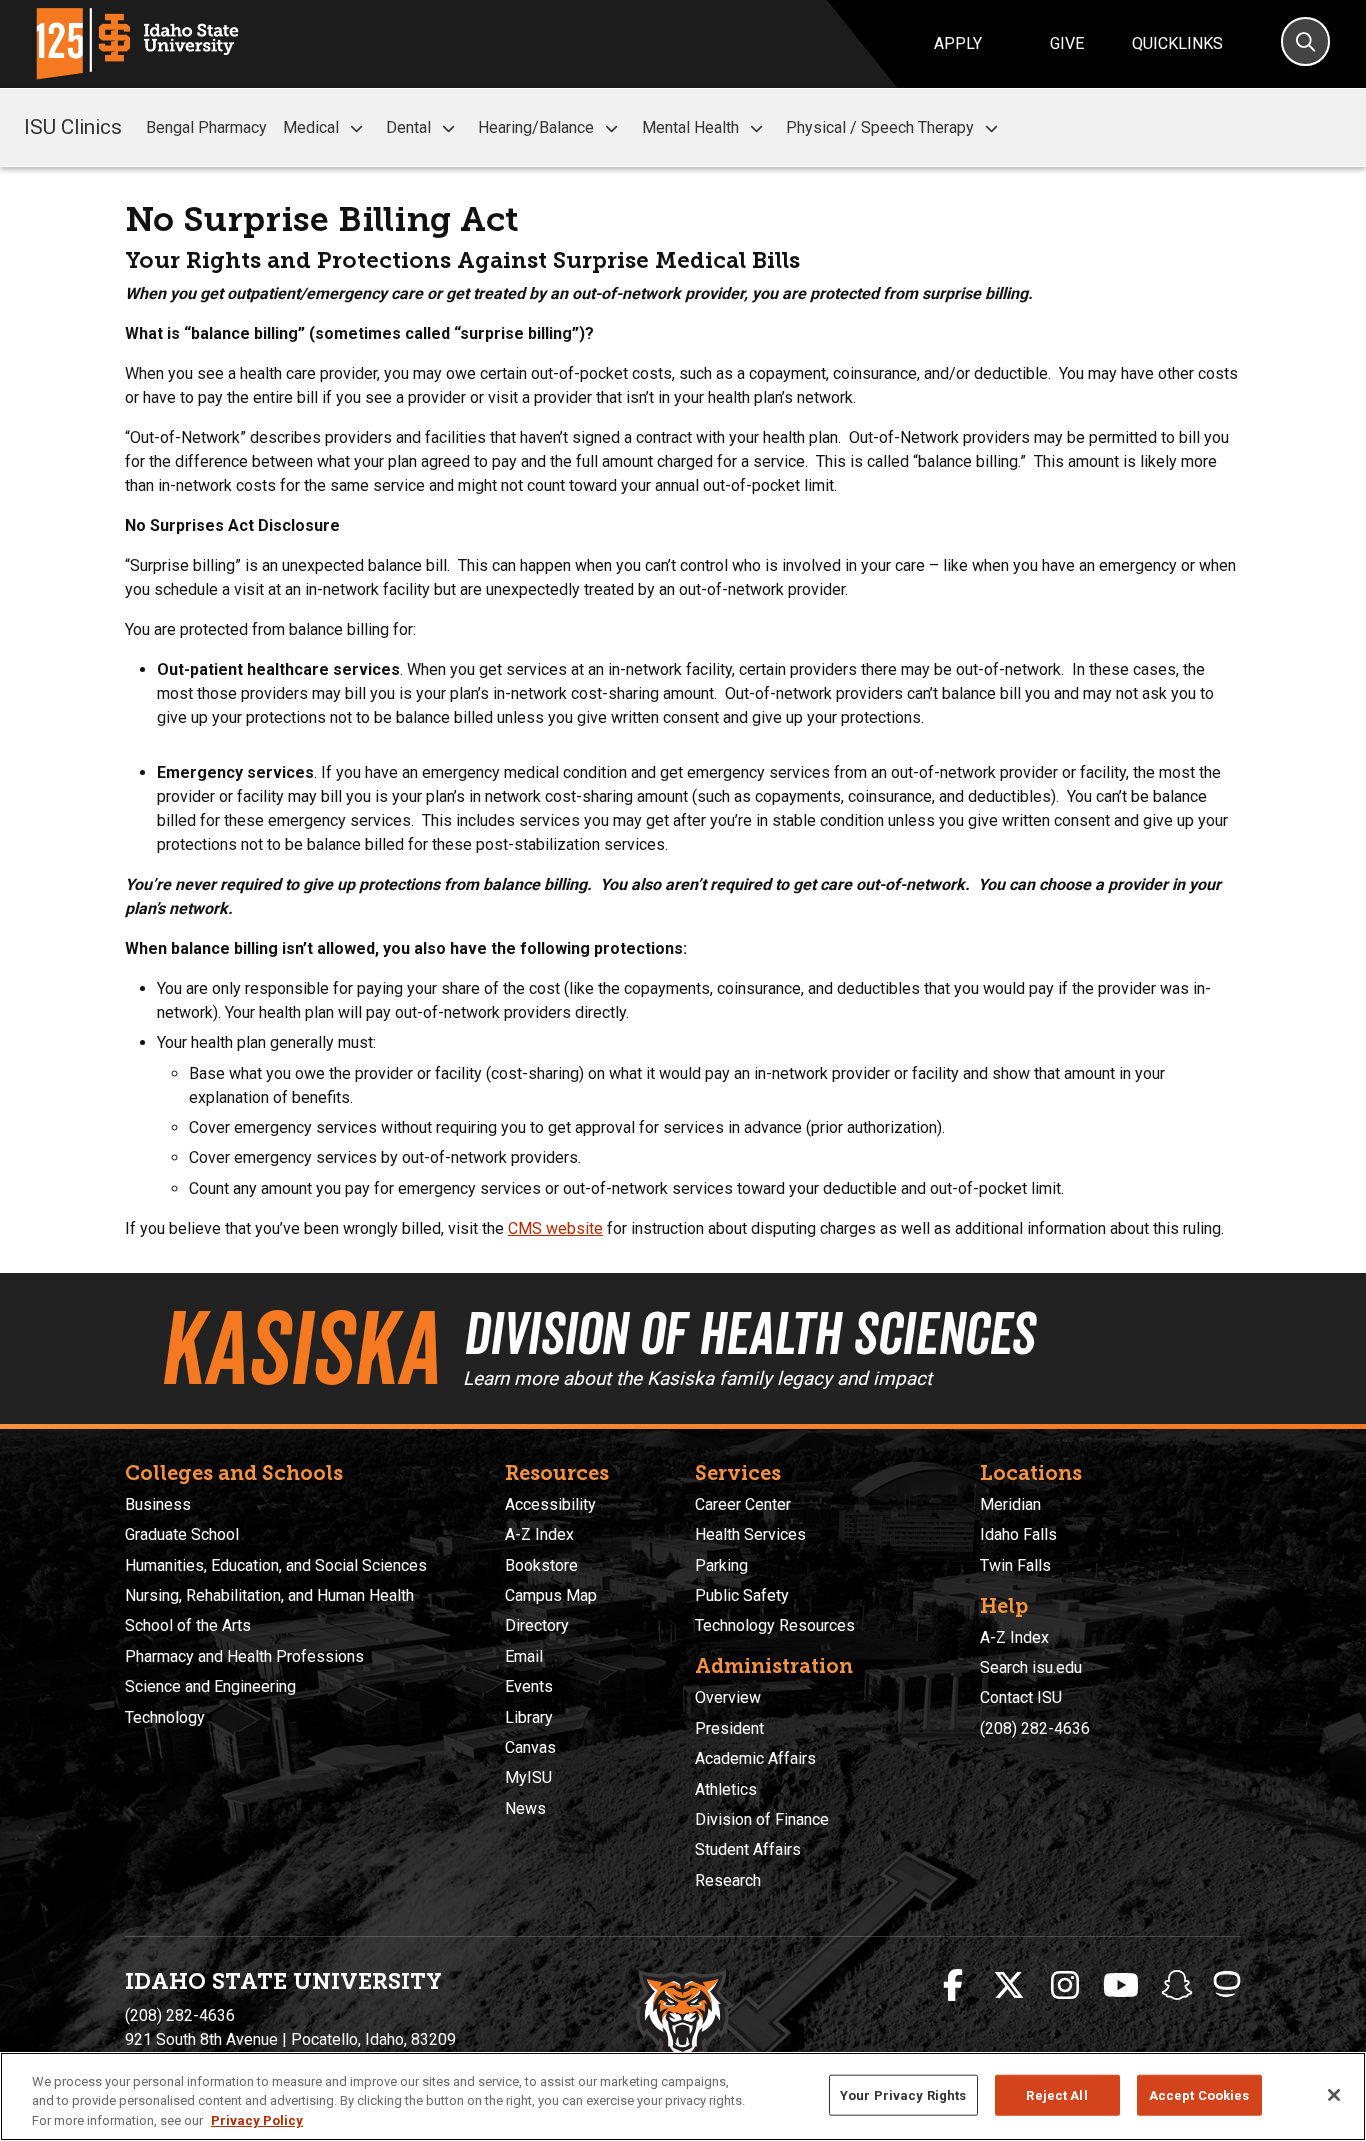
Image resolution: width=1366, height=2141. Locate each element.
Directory (537, 1625)
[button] (356, 128)
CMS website (555, 1228)
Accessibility (550, 1504)
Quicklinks (1177, 43)
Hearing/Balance (536, 127)
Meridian (1010, 1504)
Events (529, 1686)
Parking (721, 1565)
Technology (165, 1717)
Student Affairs (748, 1849)
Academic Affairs (755, 1758)
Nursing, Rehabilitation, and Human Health (269, 1595)
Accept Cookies (1199, 2094)
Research (728, 1880)
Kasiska (299, 1348)
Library (529, 1717)
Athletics (726, 1789)
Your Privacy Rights (903, 2094)
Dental (408, 127)
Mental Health (690, 127)
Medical (311, 127)
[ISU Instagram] (1065, 1986)
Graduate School (182, 1534)
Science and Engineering (210, 1686)
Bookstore (541, 1565)
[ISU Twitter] (1009, 1986)
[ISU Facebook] (953, 1986)
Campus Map (551, 1595)
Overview (728, 1697)
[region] (683, 2096)
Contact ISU (1021, 1697)
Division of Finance (762, 1819)
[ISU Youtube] (1121, 1986)
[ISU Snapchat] (1177, 1986)
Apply (958, 43)
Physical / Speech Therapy (880, 127)
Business (158, 1504)
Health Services (750, 1534)
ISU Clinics (73, 127)
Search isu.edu (1031, 1667)
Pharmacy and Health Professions (244, 1656)
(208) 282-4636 (1035, 1728)
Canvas (530, 1747)
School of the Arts (188, 1625)
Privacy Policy (257, 2120)
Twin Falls (1015, 1565)
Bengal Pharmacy (206, 127)
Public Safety (742, 1595)
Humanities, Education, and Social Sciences (276, 1565)
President (729, 1728)
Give (1067, 43)
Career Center (743, 1504)
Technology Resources (775, 1625)
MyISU (528, 1777)
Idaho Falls (1018, 1534)
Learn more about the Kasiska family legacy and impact (697, 1378)
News (525, 1808)
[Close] (1334, 2095)
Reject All (1056, 2094)
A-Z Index (539, 1534)
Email (524, 1656)
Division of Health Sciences (748, 1333)
